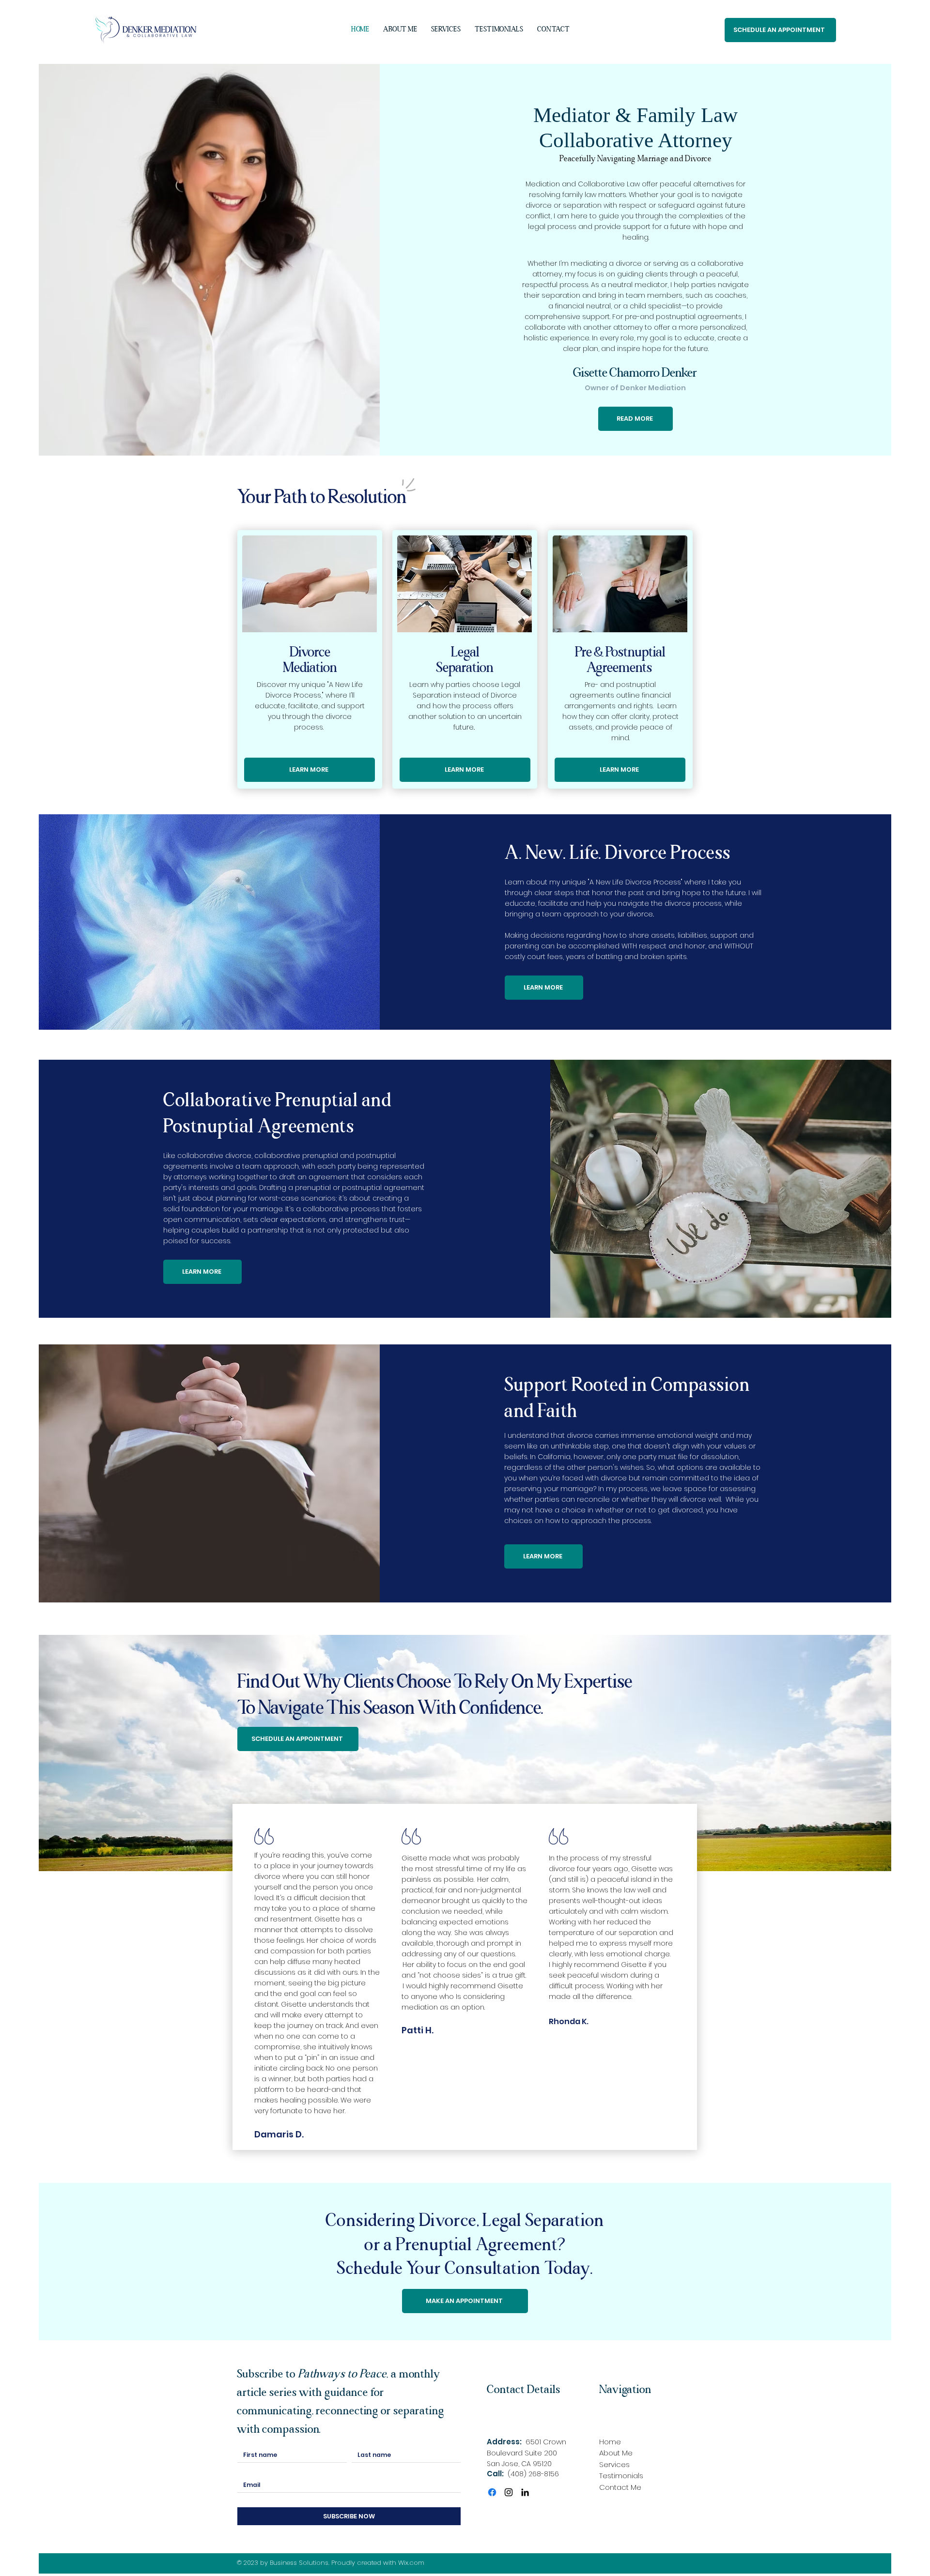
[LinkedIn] (525, 2492)
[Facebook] (492, 2492)
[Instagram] (509, 2492)
